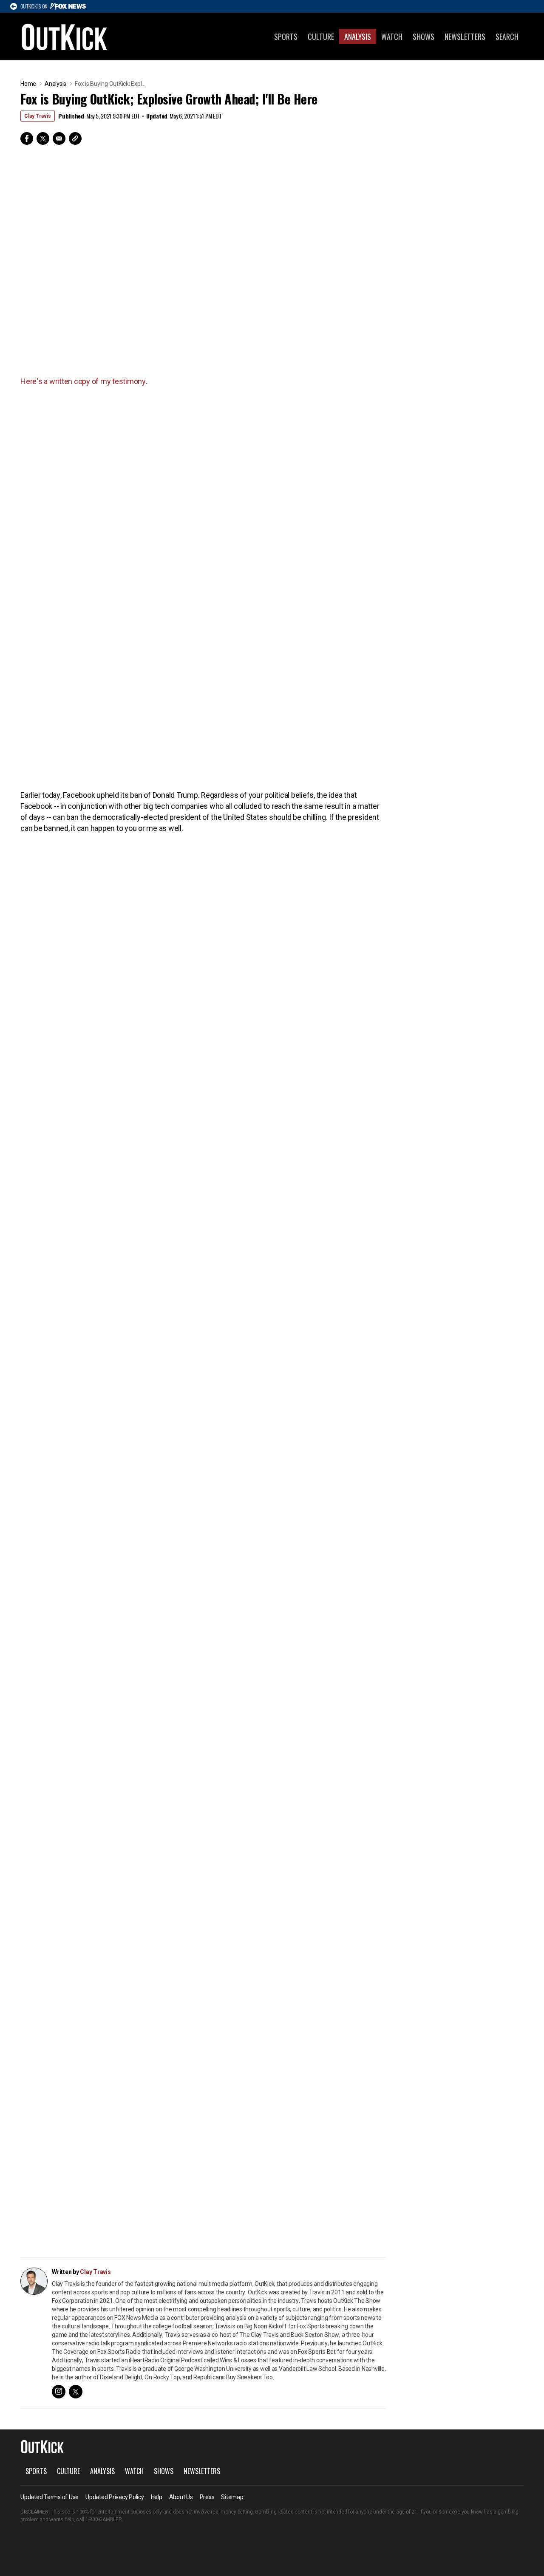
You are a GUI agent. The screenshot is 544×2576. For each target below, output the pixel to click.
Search (507, 37)
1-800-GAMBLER (104, 2520)
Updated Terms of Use (50, 2497)
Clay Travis (38, 116)
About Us (181, 2497)
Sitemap (232, 2497)
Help (157, 2497)
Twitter (43, 138)
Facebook (27, 138)
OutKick (65, 37)
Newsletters (465, 37)
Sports (286, 37)
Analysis (358, 37)
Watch (392, 37)
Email (59, 138)
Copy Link (75, 138)
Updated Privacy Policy (115, 2497)
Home (28, 84)
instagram (59, 2392)
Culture (321, 37)
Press (207, 2497)
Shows (424, 37)
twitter (76, 2392)
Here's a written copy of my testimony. (85, 381)
